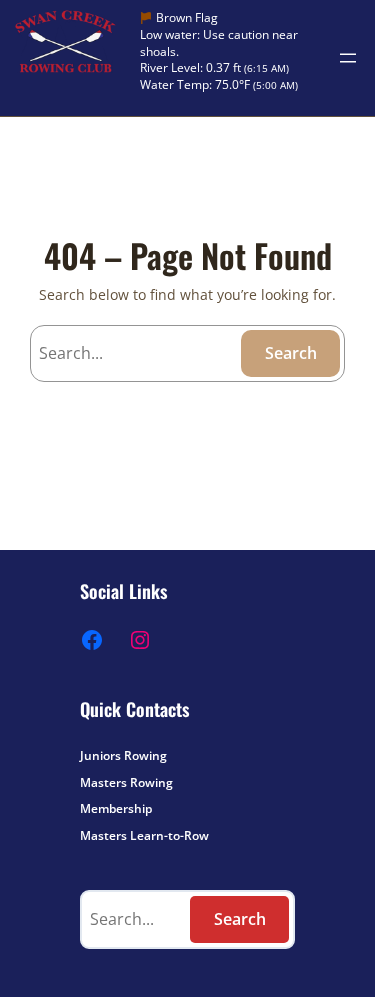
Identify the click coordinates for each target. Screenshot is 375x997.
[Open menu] (348, 58)
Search (291, 353)
